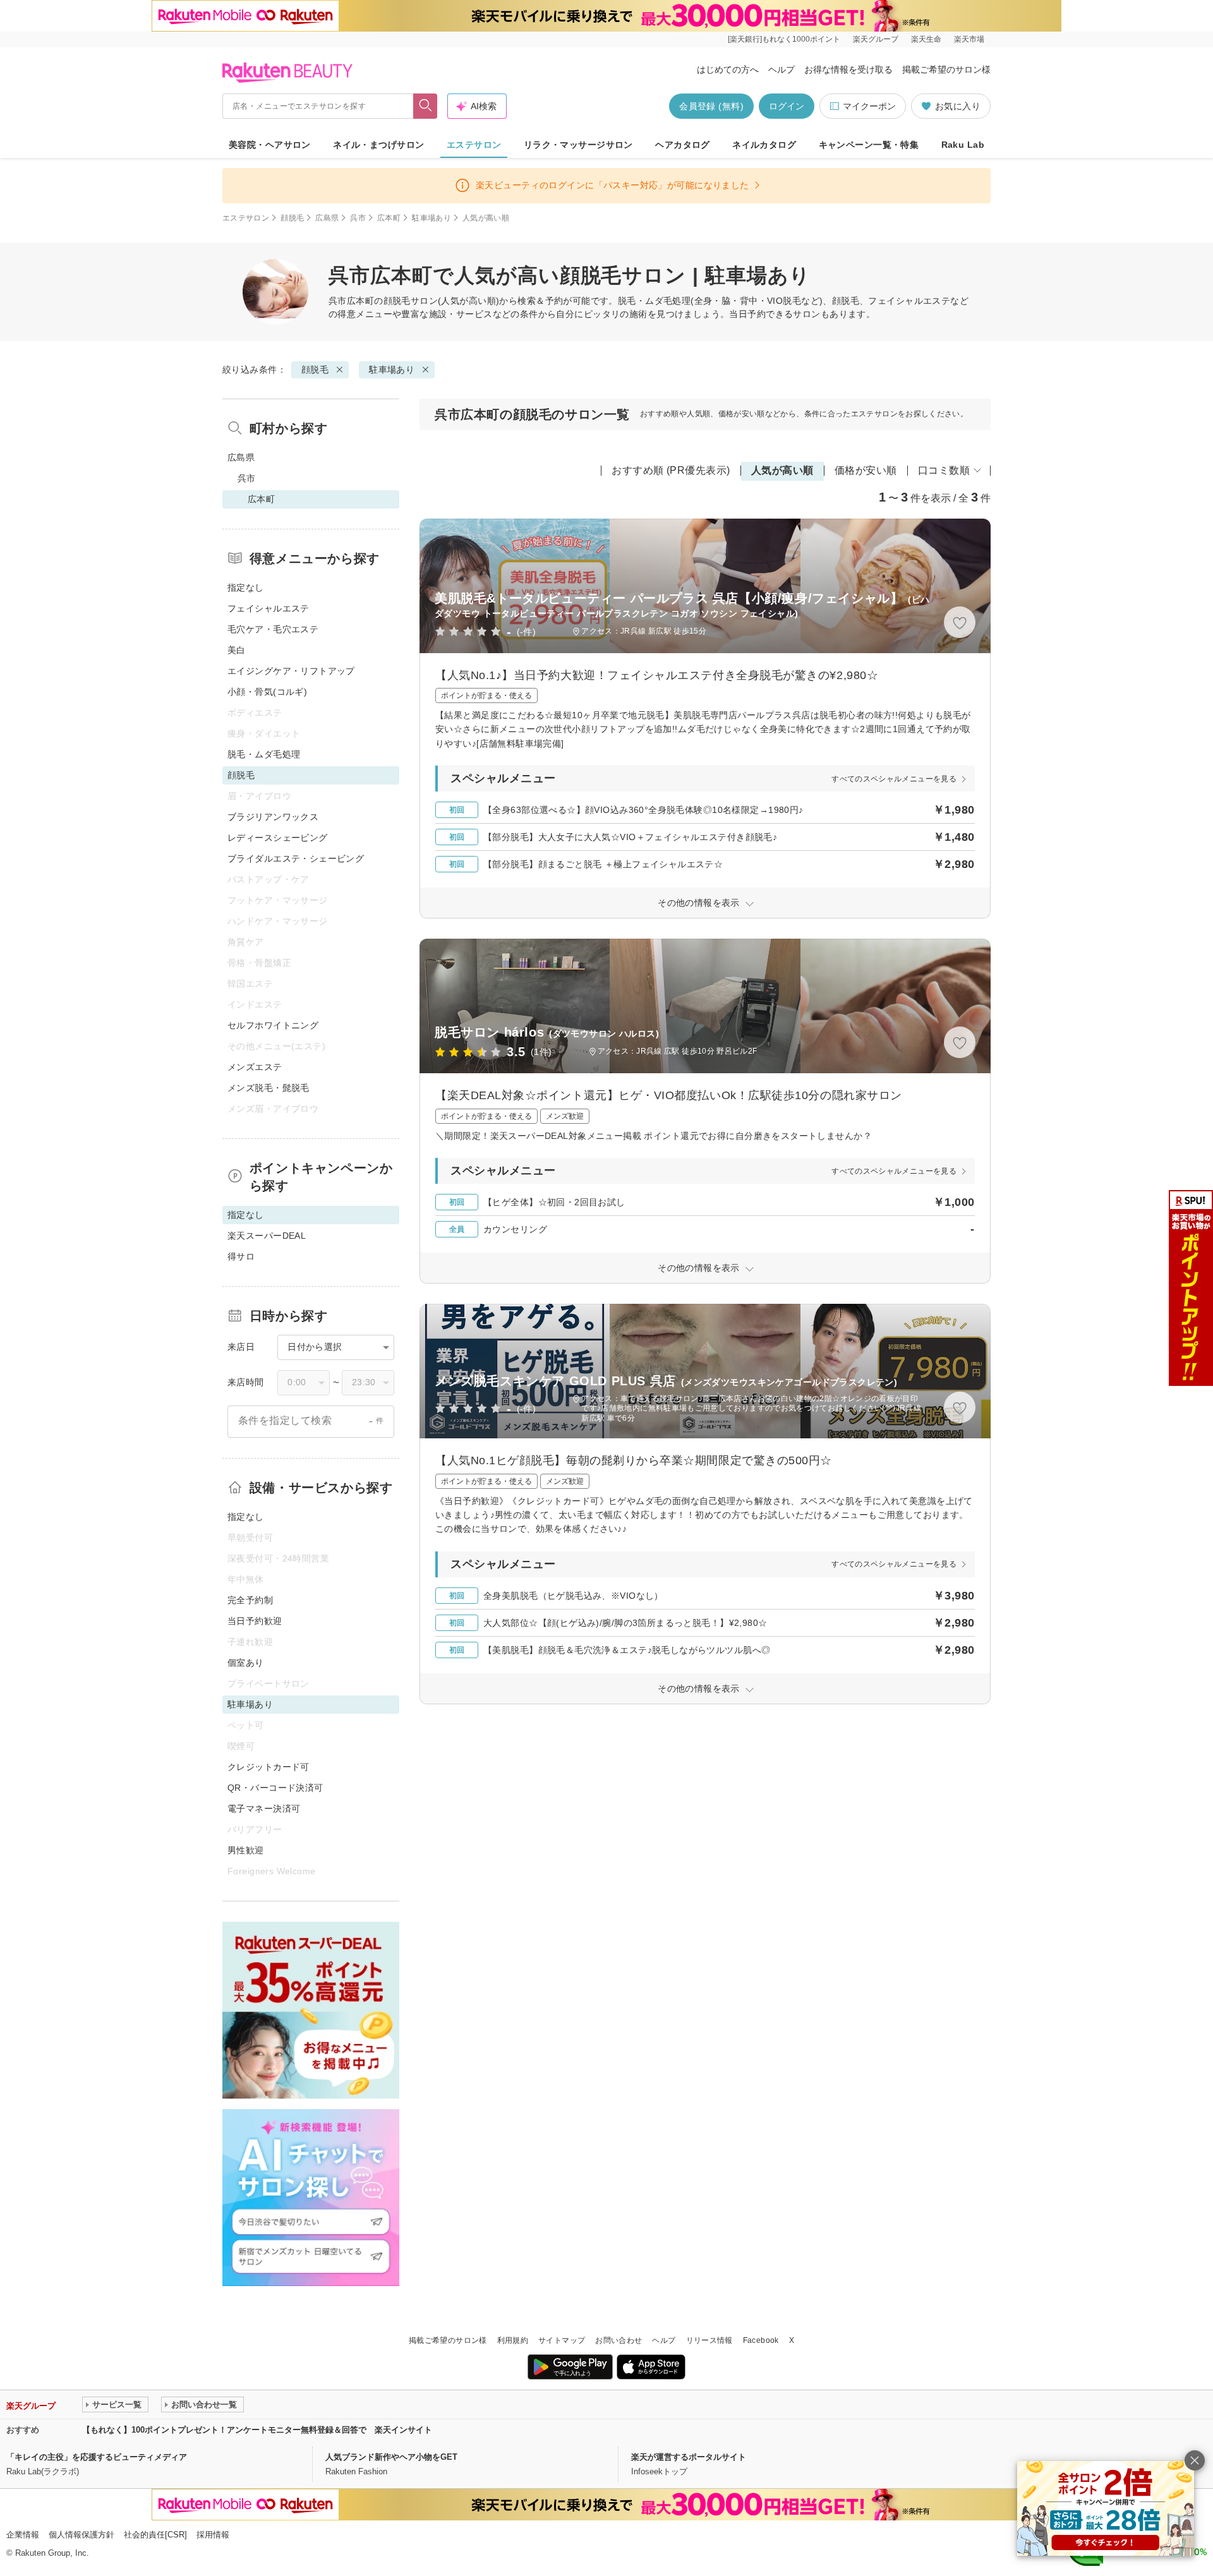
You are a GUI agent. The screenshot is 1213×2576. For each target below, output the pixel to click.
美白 (237, 650)
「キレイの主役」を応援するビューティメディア (97, 2457)
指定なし (246, 587)
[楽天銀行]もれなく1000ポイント (784, 39)
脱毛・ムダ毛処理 (264, 754)
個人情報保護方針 (81, 2535)
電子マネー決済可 (264, 1809)
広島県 (327, 218)
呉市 (358, 218)
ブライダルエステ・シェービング (296, 858)
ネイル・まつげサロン (378, 145)
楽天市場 (969, 39)
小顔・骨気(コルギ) (267, 692)
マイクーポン (869, 106)
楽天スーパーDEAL (267, 1236)
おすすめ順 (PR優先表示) (671, 470)
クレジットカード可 (269, 1767)
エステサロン (474, 145)
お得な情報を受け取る (848, 69)
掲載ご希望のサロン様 (946, 69)
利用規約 (513, 2340)
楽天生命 (926, 39)
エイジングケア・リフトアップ (291, 671)
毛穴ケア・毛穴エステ (273, 629)
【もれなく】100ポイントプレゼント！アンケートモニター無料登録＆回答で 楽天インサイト (257, 2430)
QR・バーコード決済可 (275, 1788)
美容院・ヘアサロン (270, 145)
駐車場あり (431, 218)
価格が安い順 (866, 470)
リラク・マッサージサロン (578, 145)
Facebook (761, 2340)
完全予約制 (250, 1600)
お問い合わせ (619, 2340)
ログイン (787, 106)
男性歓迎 (246, 1850)
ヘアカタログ (683, 145)
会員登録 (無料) (711, 106)
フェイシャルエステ (269, 608)
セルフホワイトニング (273, 1025)
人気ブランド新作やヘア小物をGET (391, 2457)
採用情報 (213, 2535)
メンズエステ (255, 1067)
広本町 (389, 218)
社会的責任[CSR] (155, 2535)
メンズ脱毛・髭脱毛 (269, 1088)
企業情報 (23, 2535)
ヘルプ (782, 69)
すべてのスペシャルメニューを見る (894, 779)
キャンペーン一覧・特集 (869, 145)
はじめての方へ (728, 69)
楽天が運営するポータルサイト (689, 2457)
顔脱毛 (292, 218)
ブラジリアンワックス (273, 817)
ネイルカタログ (764, 145)
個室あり (246, 1663)
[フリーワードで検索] (425, 106)
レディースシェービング (278, 838)
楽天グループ (876, 39)
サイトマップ (562, 2340)
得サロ (241, 1256)
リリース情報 (709, 2340)
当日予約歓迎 (255, 1621)
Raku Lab (963, 145)
